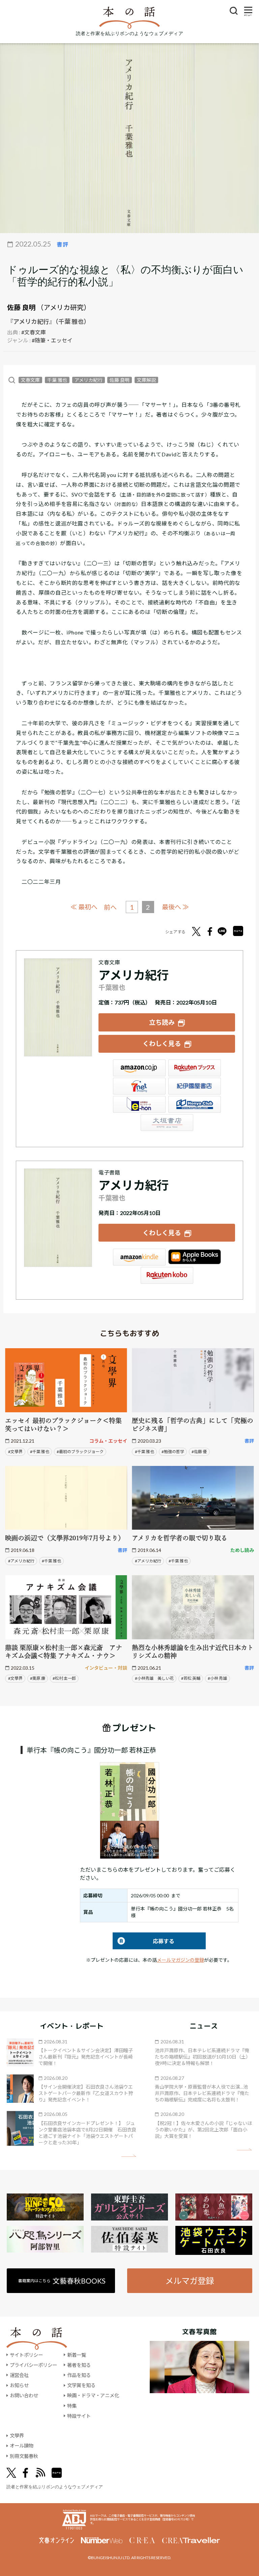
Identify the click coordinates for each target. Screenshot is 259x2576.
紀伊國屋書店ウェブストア (195, 1086)
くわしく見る (162, 1043)
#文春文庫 (34, 332)
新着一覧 (77, 2355)
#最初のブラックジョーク (80, 1452)
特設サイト (79, 2416)
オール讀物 (22, 2446)
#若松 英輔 (191, 1678)
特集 (72, 2406)
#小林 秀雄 (217, 1678)
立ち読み (162, 1022)
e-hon (139, 1104)
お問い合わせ (24, 2395)
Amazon (139, 1068)
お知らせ (19, 2385)
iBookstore (195, 1257)
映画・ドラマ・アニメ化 (93, 2395)
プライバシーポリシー (33, 2365)
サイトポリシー (26, 2355)
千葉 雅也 (57, 380)
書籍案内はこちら (62, 2281)
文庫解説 (146, 380)
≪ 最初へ (84, 907)
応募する (143, 1941)
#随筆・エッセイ (52, 340)
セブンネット (139, 1086)
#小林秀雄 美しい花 (154, 1678)
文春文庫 (30, 380)
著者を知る (79, 2365)
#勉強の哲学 (173, 1452)
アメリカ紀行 (89, 380)
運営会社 (19, 2375)
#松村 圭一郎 (64, 1678)
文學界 (17, 2436)
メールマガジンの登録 (180, 1960)
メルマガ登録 (190, 2281)
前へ (110, 907)
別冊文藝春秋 (24, 2456)
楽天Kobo (167, 1275)
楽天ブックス (195, 1068)
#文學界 (15, 1452)
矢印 (129, 2156)
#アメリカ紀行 (21, 1561)
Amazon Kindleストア (139, 1257)
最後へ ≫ (175, 907)
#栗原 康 (38, 1678)
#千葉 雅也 (40, 1452)
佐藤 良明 (21, 307)
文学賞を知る (81, 2385)
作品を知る (79, 2375)
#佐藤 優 (199, 1452)
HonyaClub (195, 1104)
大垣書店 (167, 1123)
